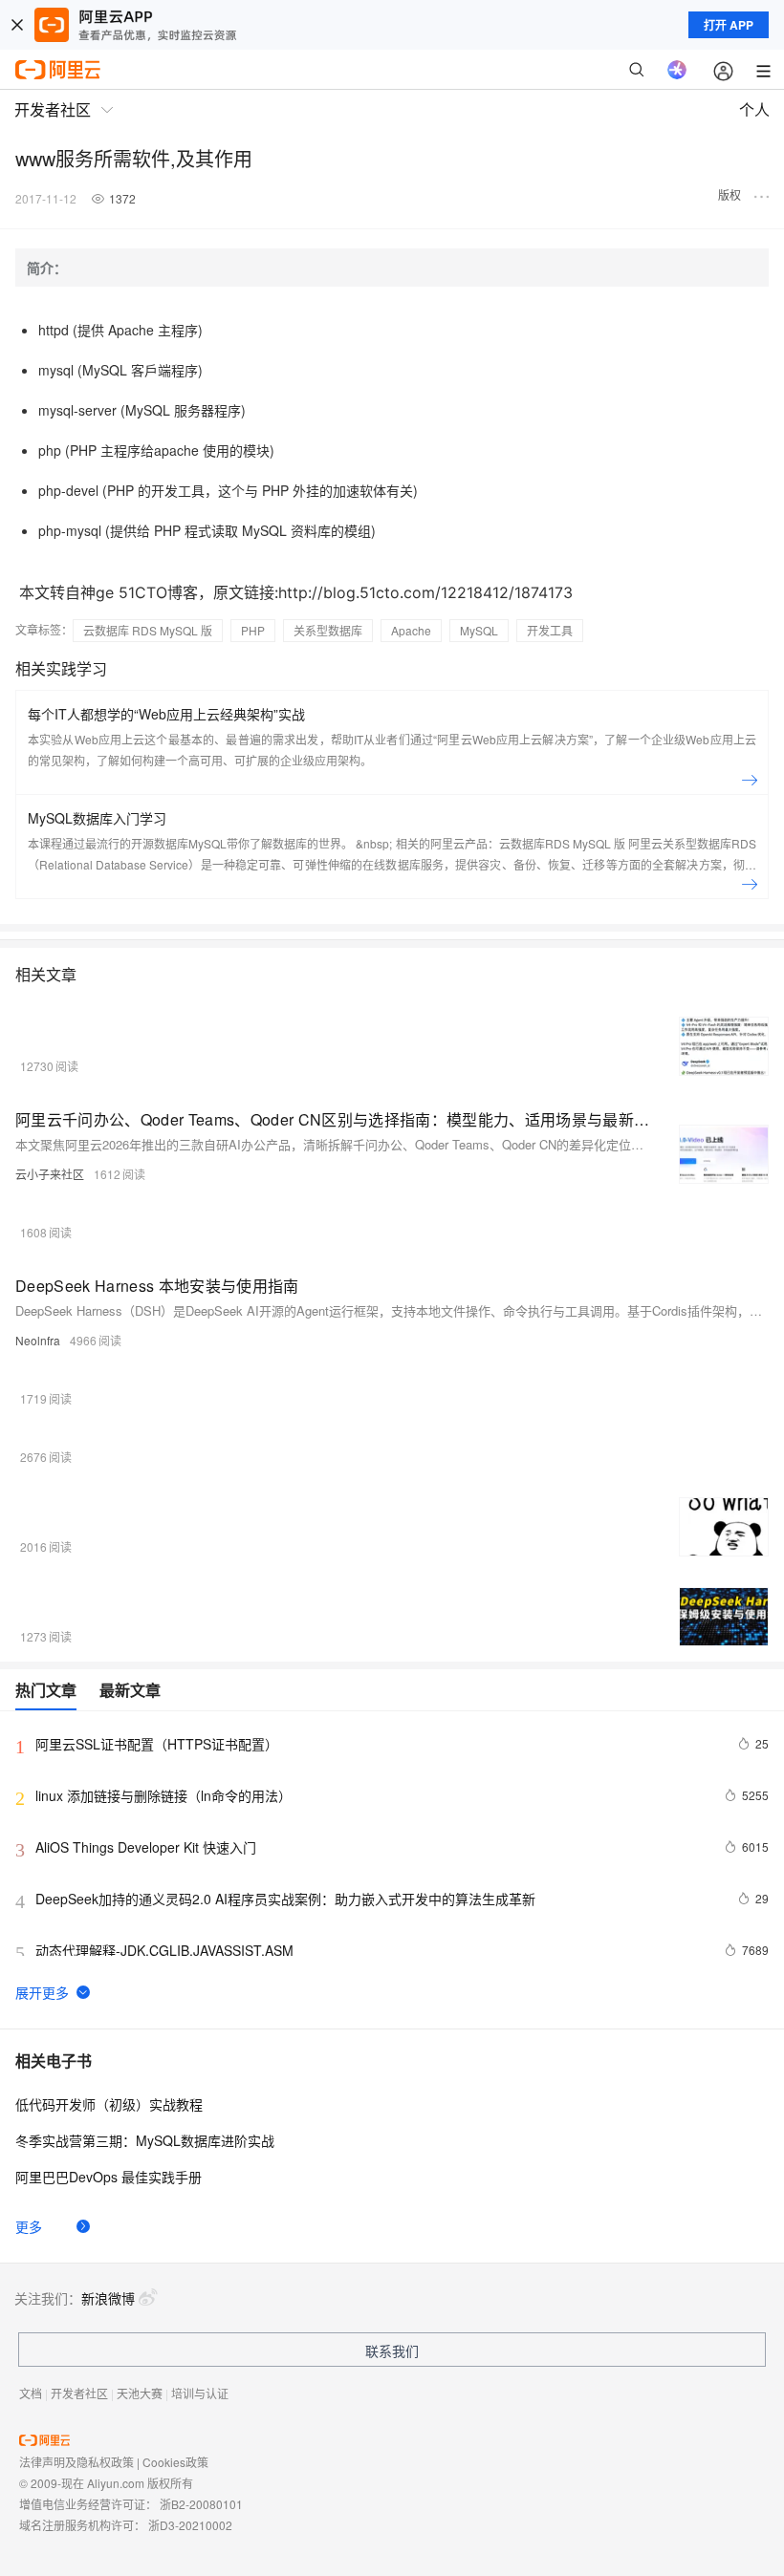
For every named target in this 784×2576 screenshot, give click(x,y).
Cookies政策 (175, 2462)
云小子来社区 (50, 1174)
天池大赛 (140, 2393)
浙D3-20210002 (190, 2525)
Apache (411, 630)
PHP (253, 630)
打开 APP (729, 25)
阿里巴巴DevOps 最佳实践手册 (109, 2177)
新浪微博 (108, 2298)
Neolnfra (38, 1340)
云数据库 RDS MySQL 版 (148, 630)
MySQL (479, 630)
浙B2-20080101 (201, 2504)
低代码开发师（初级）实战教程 (109, 2104)
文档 (31, 2393)
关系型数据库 (328, 630)
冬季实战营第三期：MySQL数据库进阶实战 (145, 2140)
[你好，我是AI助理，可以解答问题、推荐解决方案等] (677, 70)
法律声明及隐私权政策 (76, 2462)
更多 (29, 2226)
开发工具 (550, 630)
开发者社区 (79, 2393)
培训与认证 (200, 2393)
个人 (754, 109)
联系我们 (392, 2351)
